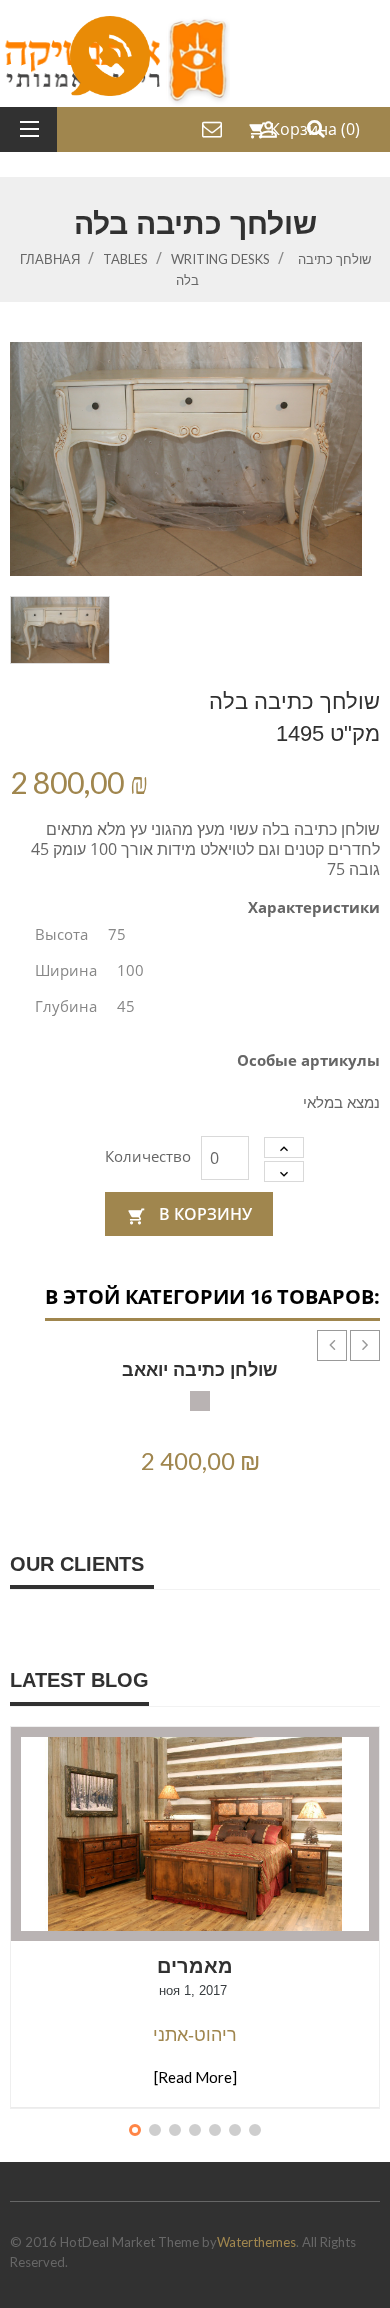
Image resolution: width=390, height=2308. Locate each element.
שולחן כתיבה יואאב (200, 1370)
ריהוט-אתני (195, 2035)
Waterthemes (256, 2242)
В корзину (189, 1214)
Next (350, 1330)
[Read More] (195, 2077)
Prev (317, 1330)
